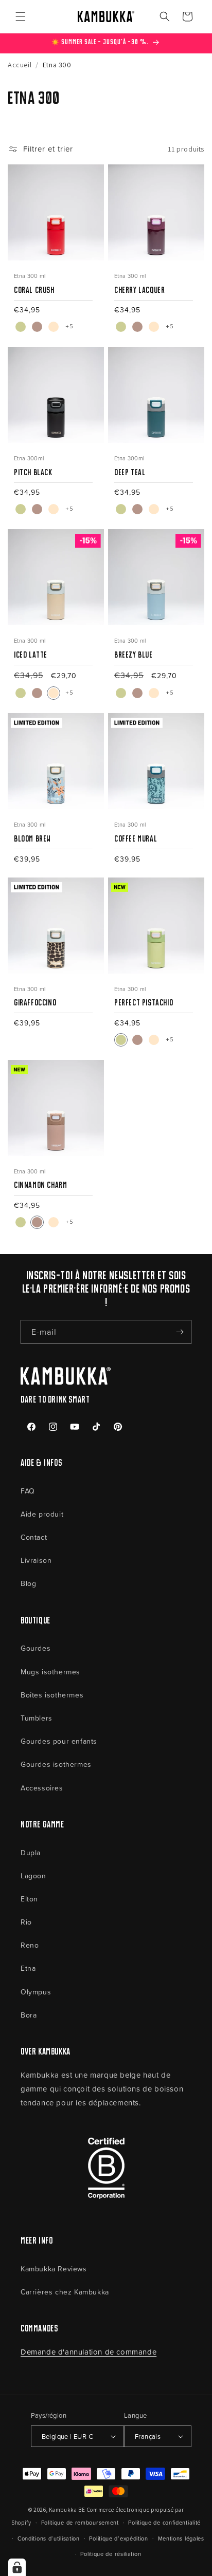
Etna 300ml (29, 458)
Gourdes (36, 1648)
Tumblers (37, 1718)
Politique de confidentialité (164, 2522)
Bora (29, 2015)
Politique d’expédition (118, 2538)
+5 (69, 326)
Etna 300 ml (30, 276)
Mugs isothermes (50, 1672)
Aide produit (42, 1514)
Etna (28, 1968)
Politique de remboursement (80, 2522)
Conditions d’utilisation (49, 2538)
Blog (28, 1583)
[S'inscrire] (180, 1332)
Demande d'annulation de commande (89, 2352)
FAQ (28, 1491)
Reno (30, 1945)
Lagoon (33, 1875)
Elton (29, 1899)
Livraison (36, 1560)
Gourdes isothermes (56, 1764)
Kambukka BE (67, 2510)
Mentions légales (181, 2538)
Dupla (31, 1852)
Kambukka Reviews (54, 2269)
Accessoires (42, 1788)
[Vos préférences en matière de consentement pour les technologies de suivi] (17, 2567)
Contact (34, 1537)
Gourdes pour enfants (59, 1741)
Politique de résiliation (111, 2554)
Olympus (36, 1992)
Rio (26, 1922)
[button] (21, 16)
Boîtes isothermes (52, 1695)
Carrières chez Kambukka (65, 2292)
